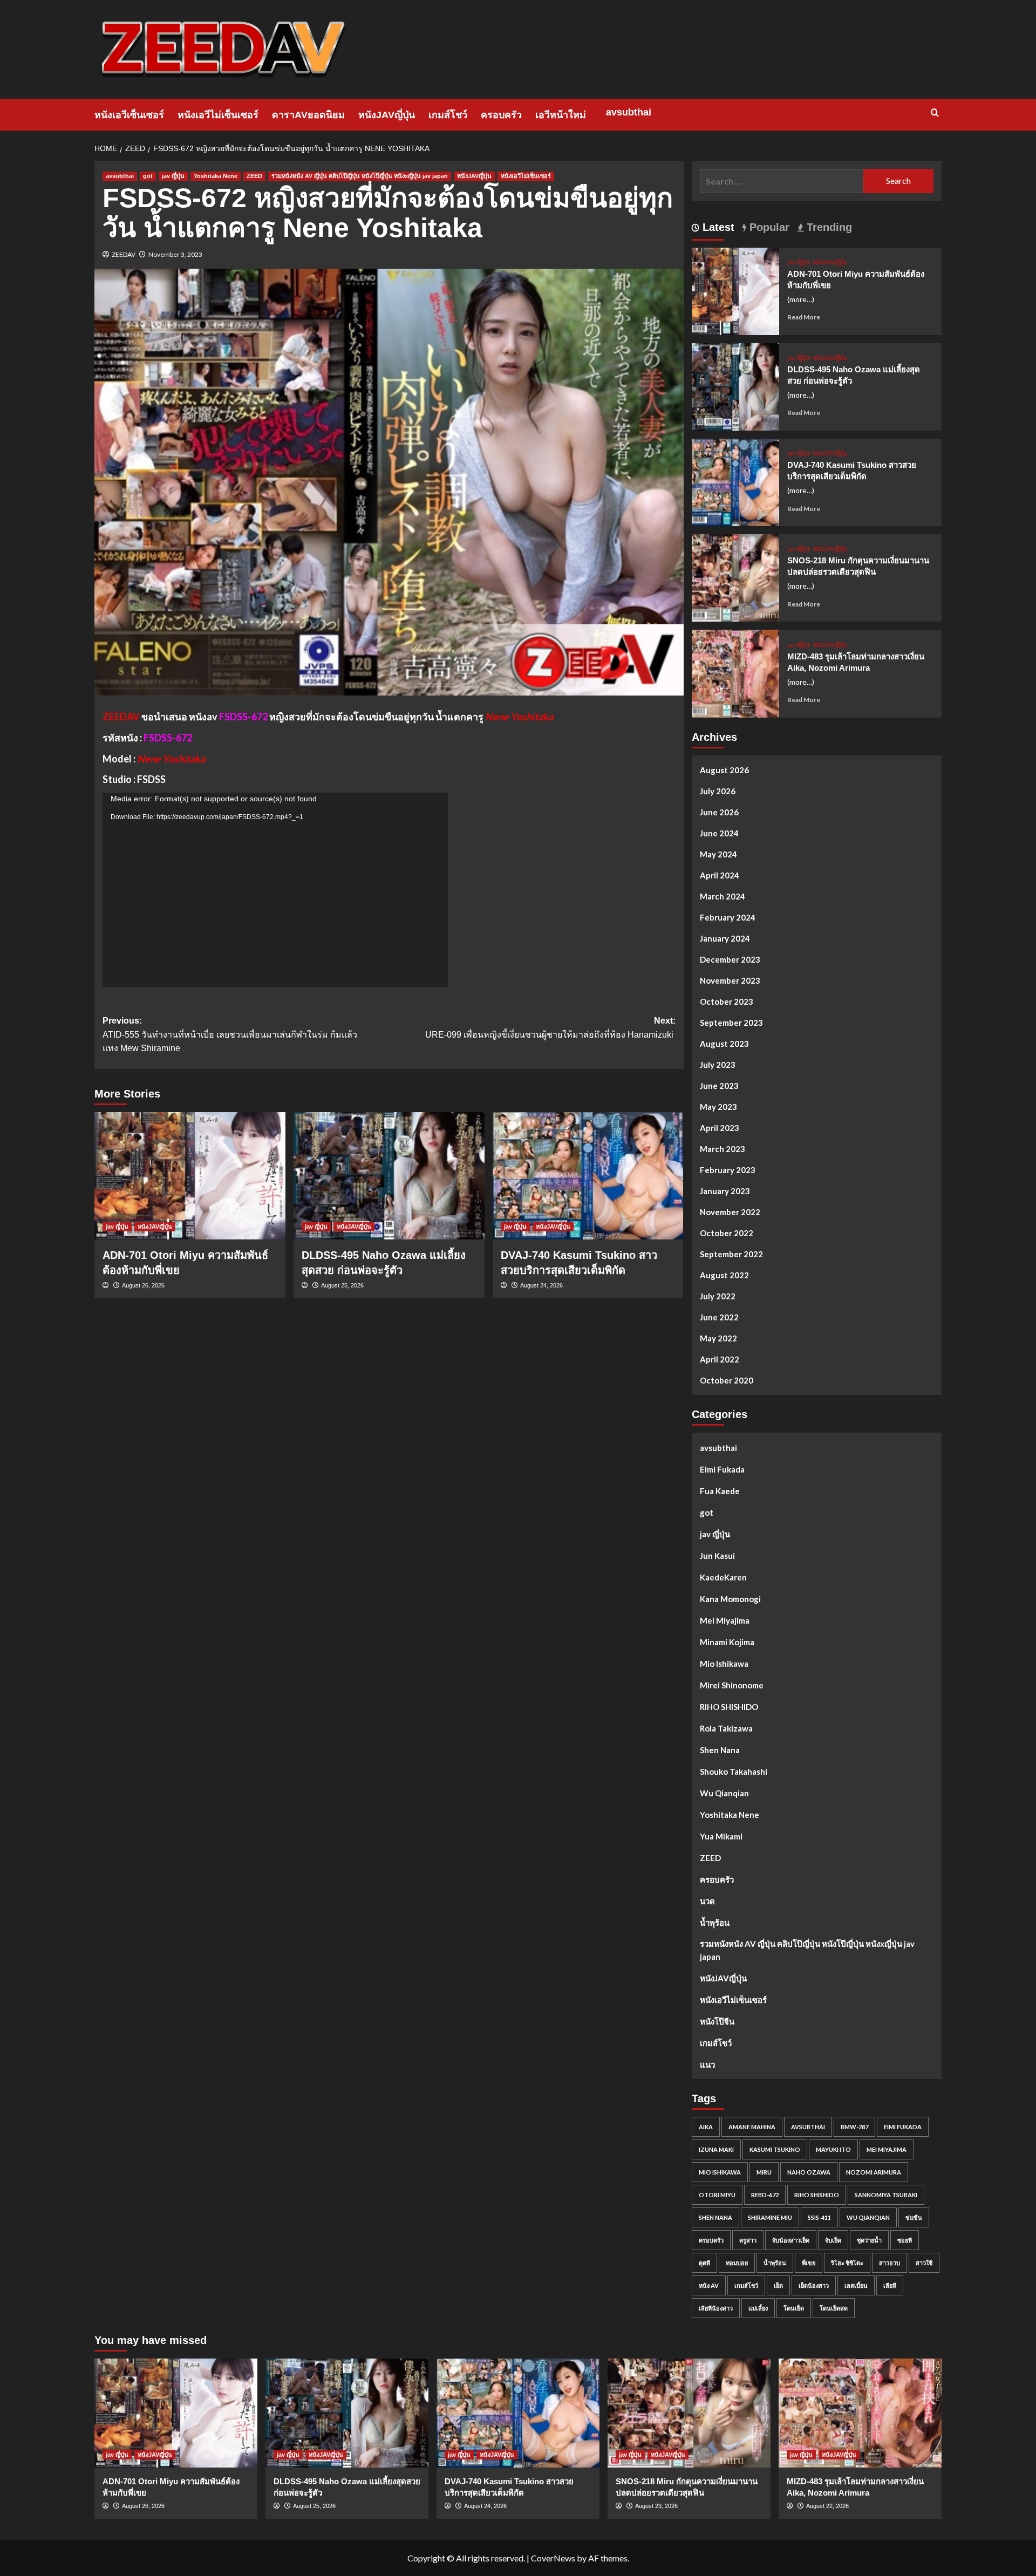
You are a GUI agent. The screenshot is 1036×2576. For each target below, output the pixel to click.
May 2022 (718, 1338)
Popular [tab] (768, 227)
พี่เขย (809, 2263)
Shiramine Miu (770, 2217)
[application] (275, 890)
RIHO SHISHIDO (729, 1707)
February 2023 (728, 1170)
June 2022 (719, 1317)
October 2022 (727, 1233)
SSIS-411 (819, 2217)
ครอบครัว (501, 115)
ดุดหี (704, 2263)
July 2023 (718, 1065)
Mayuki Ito (833, 2149)
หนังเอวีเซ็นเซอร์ (129, 115)
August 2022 (724, 1275)
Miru (764, 2172)
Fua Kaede (720, 1491)
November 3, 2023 (175, 254)
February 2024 (728, 917)
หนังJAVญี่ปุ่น (387, 115)
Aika (706, 2127)
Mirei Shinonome (732, 1685)
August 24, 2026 (541, 1285)
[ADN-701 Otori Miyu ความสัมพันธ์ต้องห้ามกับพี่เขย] (190, 1176)
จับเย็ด (833, 2240)
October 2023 (727, 1001)
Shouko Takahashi (734, 1771)
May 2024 (718, 854)
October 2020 (727, 1380)
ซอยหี (905, 2240)
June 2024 (719, 833)
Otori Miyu (717, 2195)
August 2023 (724, 1044)
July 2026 (718, 791)
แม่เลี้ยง (758, 2308)
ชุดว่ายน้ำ (869, 2240)
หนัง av (709, 2285)
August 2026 (724, 770)
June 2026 (719, 812)
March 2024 (723, 896)
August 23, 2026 (656, 2506)
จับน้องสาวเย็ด (791, 2240)
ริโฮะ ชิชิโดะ (847, 2263)
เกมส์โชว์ (448, 115)
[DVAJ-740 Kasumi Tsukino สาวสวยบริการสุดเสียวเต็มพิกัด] (588, 1176)
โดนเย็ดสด (834, 2308)
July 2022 (718, 1296)
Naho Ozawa (809, 2172)
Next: (550, 1028)
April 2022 (720, 1359)
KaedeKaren (723, 1577)
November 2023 (730, 980)
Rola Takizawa (726, 1728)
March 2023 (723, 1149)
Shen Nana (720, 1750)
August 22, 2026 (827, 2506)
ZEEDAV (124, 254)
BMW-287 (854, 2127)
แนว (707, 2064)
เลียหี (890, 2285)
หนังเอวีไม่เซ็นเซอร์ (218, 115)
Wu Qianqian (724, 1793)
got (148, 176)
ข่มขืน (914, 2217)
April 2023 (720, 1128)
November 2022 (730, 1212)
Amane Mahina (752, 2127)
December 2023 (730, 959)
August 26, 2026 (143, 1285)
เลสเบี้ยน (856, 2285)
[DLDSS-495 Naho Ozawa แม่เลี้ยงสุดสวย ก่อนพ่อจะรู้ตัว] (389, 1176)
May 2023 (718, 1107)
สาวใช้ (924, 2263)
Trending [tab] (828, 227)
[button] (935, 113)
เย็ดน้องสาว (814, 2285)
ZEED (254, 176)
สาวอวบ (890, 2263)
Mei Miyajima (725, 1620)
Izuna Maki (716, 2149)
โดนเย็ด (794, 2308)
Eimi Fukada (722, 1469)
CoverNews (553, 2558)
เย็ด (778, 2285)
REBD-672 (765, 2195)
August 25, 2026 (342, 1285)
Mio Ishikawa (724, 1664)
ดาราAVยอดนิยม (308, 115)
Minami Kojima (727, 1642)
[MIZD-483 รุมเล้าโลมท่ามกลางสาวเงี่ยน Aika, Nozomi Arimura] (735, 673)
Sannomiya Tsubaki (886, 2195)
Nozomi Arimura (874, 2172)
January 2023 (725, 1191)
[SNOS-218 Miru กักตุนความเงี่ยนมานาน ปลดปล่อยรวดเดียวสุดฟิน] (735, 577)
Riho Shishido (817, 2195)
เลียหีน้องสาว (716, 2308)
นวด (707, 1901)
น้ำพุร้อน (715, 1923)
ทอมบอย (737, 2263)
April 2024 (720, 875)
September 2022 (731, 1254)
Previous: (230, 1034)
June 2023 (719, 1086)
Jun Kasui (717, 1556)
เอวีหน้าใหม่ (561, 115)
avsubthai (629, 112)
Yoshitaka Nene (216, 176)
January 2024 (725, 938)
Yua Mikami (721, 1836)
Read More (804, 317)
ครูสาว (748, 2240)
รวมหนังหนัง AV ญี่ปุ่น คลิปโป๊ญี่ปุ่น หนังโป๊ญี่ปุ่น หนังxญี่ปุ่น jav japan (360, 176)
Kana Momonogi (730, 1599)
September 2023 (731, 1023)
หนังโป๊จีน (717, 2021)
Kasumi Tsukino (775, 2149)
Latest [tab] (717, 227)
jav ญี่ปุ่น (173, 176)
